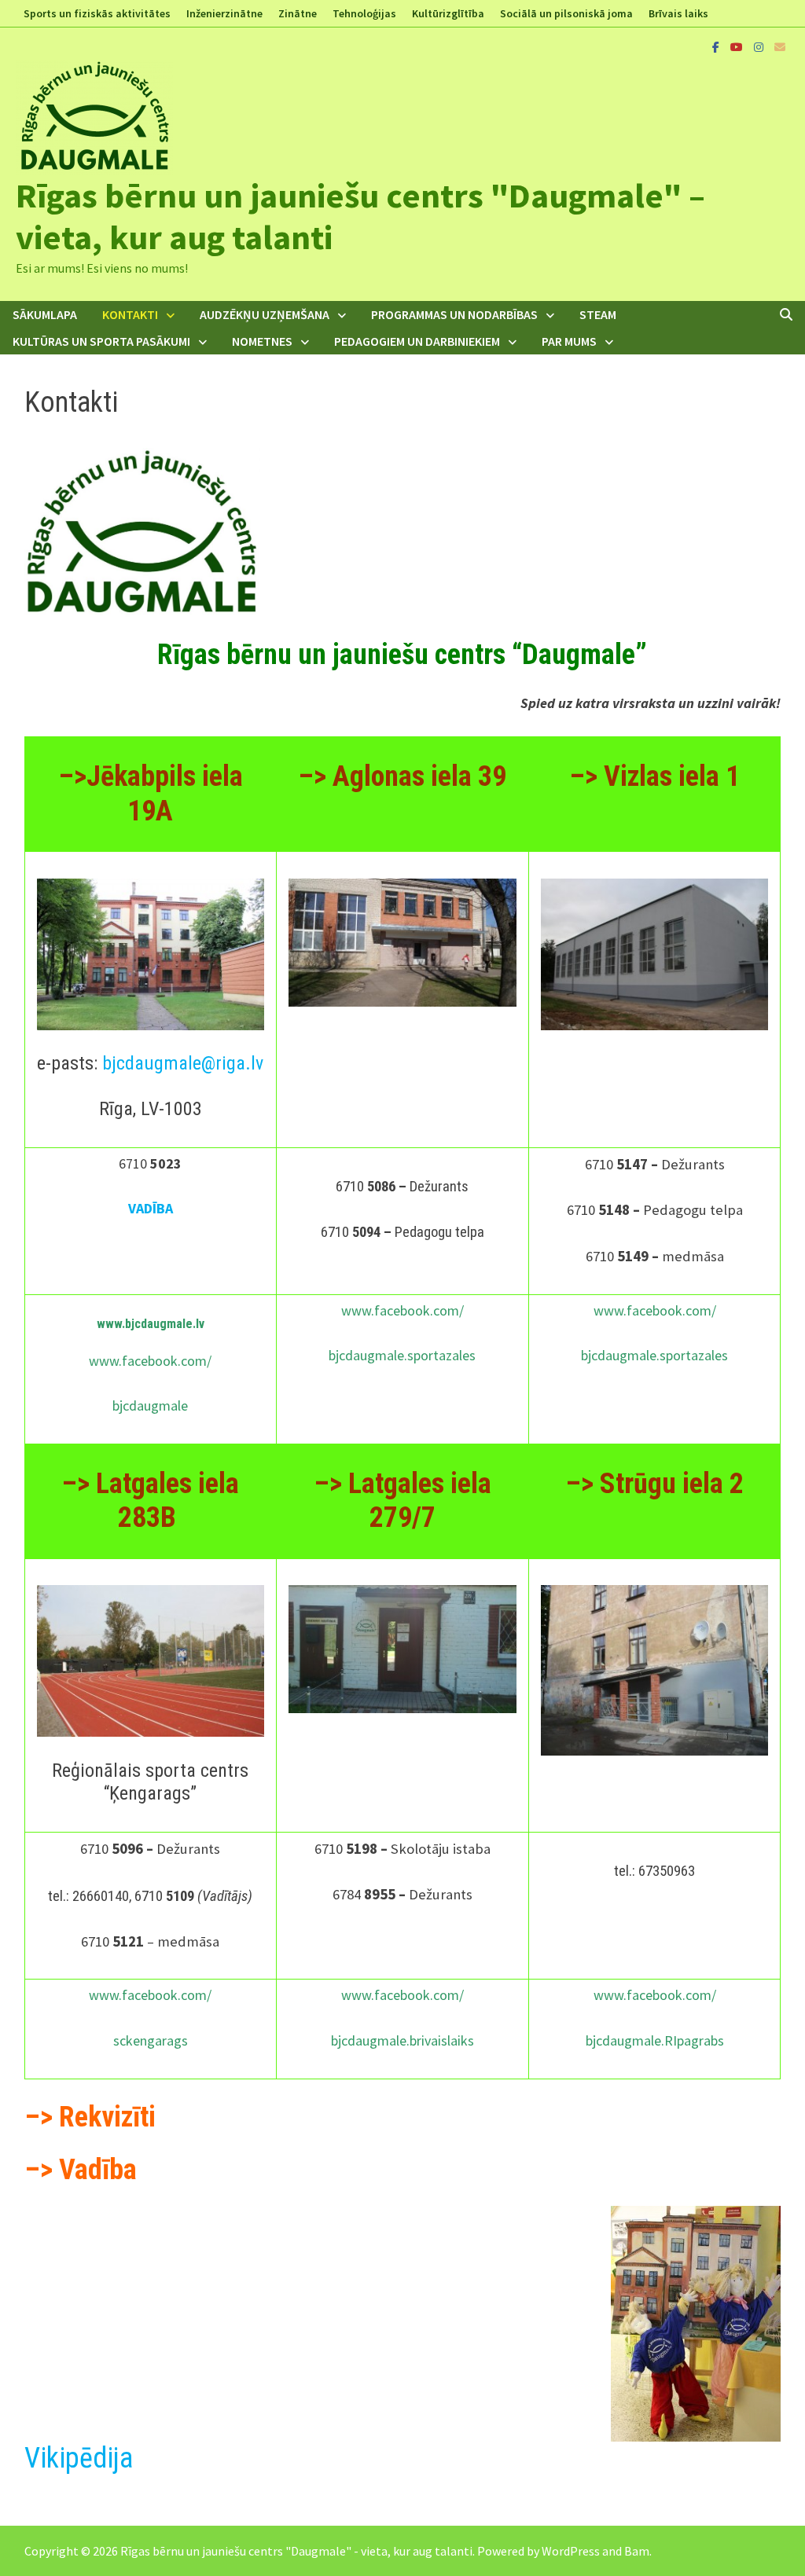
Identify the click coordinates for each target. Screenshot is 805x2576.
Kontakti (130, 314)
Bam (637, 2551)
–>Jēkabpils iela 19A (151, 793)
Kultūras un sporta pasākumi (101, 341)
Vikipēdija (79, 2458)
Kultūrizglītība (448, 13)
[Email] (780, 46)
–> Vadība (84, 2170)
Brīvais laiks (678, 13)
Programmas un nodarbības (454, 314)
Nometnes (262, 341)
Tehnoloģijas (364, 13)
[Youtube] (738, 46)
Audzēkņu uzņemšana (265, 314)
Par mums (569, 341)
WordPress (571, 2551)
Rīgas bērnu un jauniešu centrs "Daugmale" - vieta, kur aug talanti (296, 2551)
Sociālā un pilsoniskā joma (566, 13)
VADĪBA (151, 1208)
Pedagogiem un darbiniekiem (417, 341)
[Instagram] (760, 46)
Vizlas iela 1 (672, 776)
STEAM (598, 314)
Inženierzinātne (224, 13)
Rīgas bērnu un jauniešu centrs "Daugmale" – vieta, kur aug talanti (360, 216)
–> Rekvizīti (90, 2117)
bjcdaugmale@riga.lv (183, 1063)
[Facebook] (717, 46)
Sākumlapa (45, 314)
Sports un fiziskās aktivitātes (97, 13)
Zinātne (298, 13)
